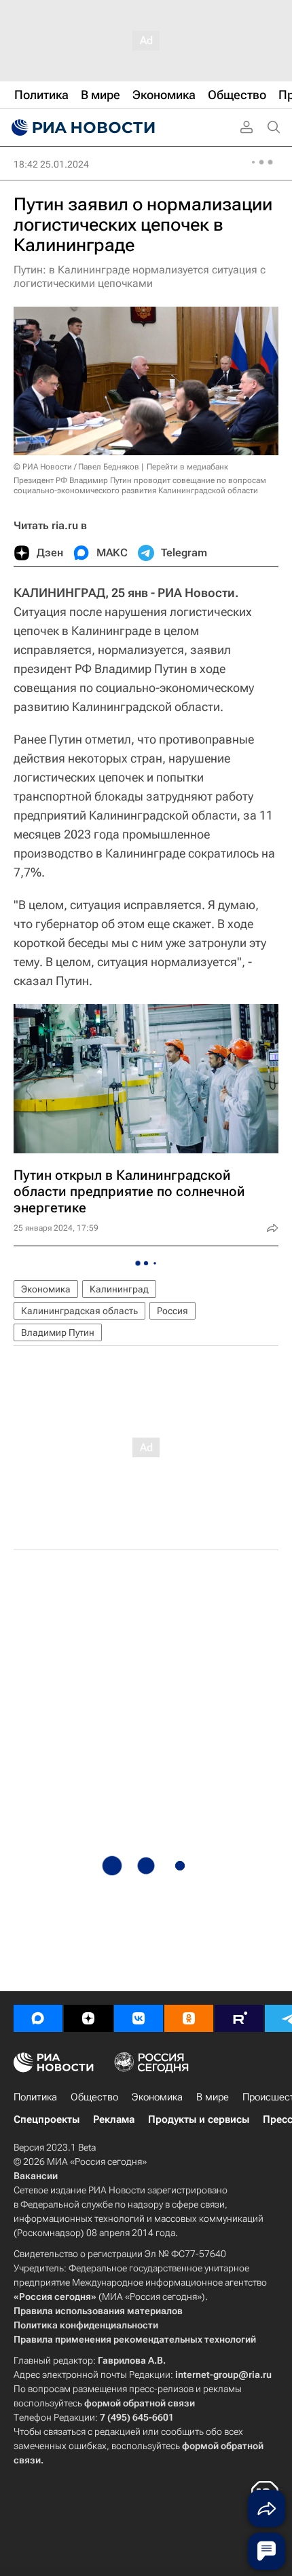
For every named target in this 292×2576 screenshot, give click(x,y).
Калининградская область (79, 1311)
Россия (172, 1311)
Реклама (114, 2119)
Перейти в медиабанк (187, 467)
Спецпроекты (47, 2119)
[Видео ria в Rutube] (239, 2018)
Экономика (46, 1289)
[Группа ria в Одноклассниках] (189, 2018)
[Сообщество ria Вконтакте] (139, 2018)
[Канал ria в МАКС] (38, 2018)
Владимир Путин (58, 1332)
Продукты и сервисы (199, 2119)
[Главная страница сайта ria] (81, 128)
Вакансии (36, 2176)
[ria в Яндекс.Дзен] (88, 2018)
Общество (94, 2097)
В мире (213, 2097)
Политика (35, 2097)
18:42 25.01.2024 (51, 164)
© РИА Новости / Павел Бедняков (76, 467)
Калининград (119, 1289)
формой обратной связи (140, 2403)
